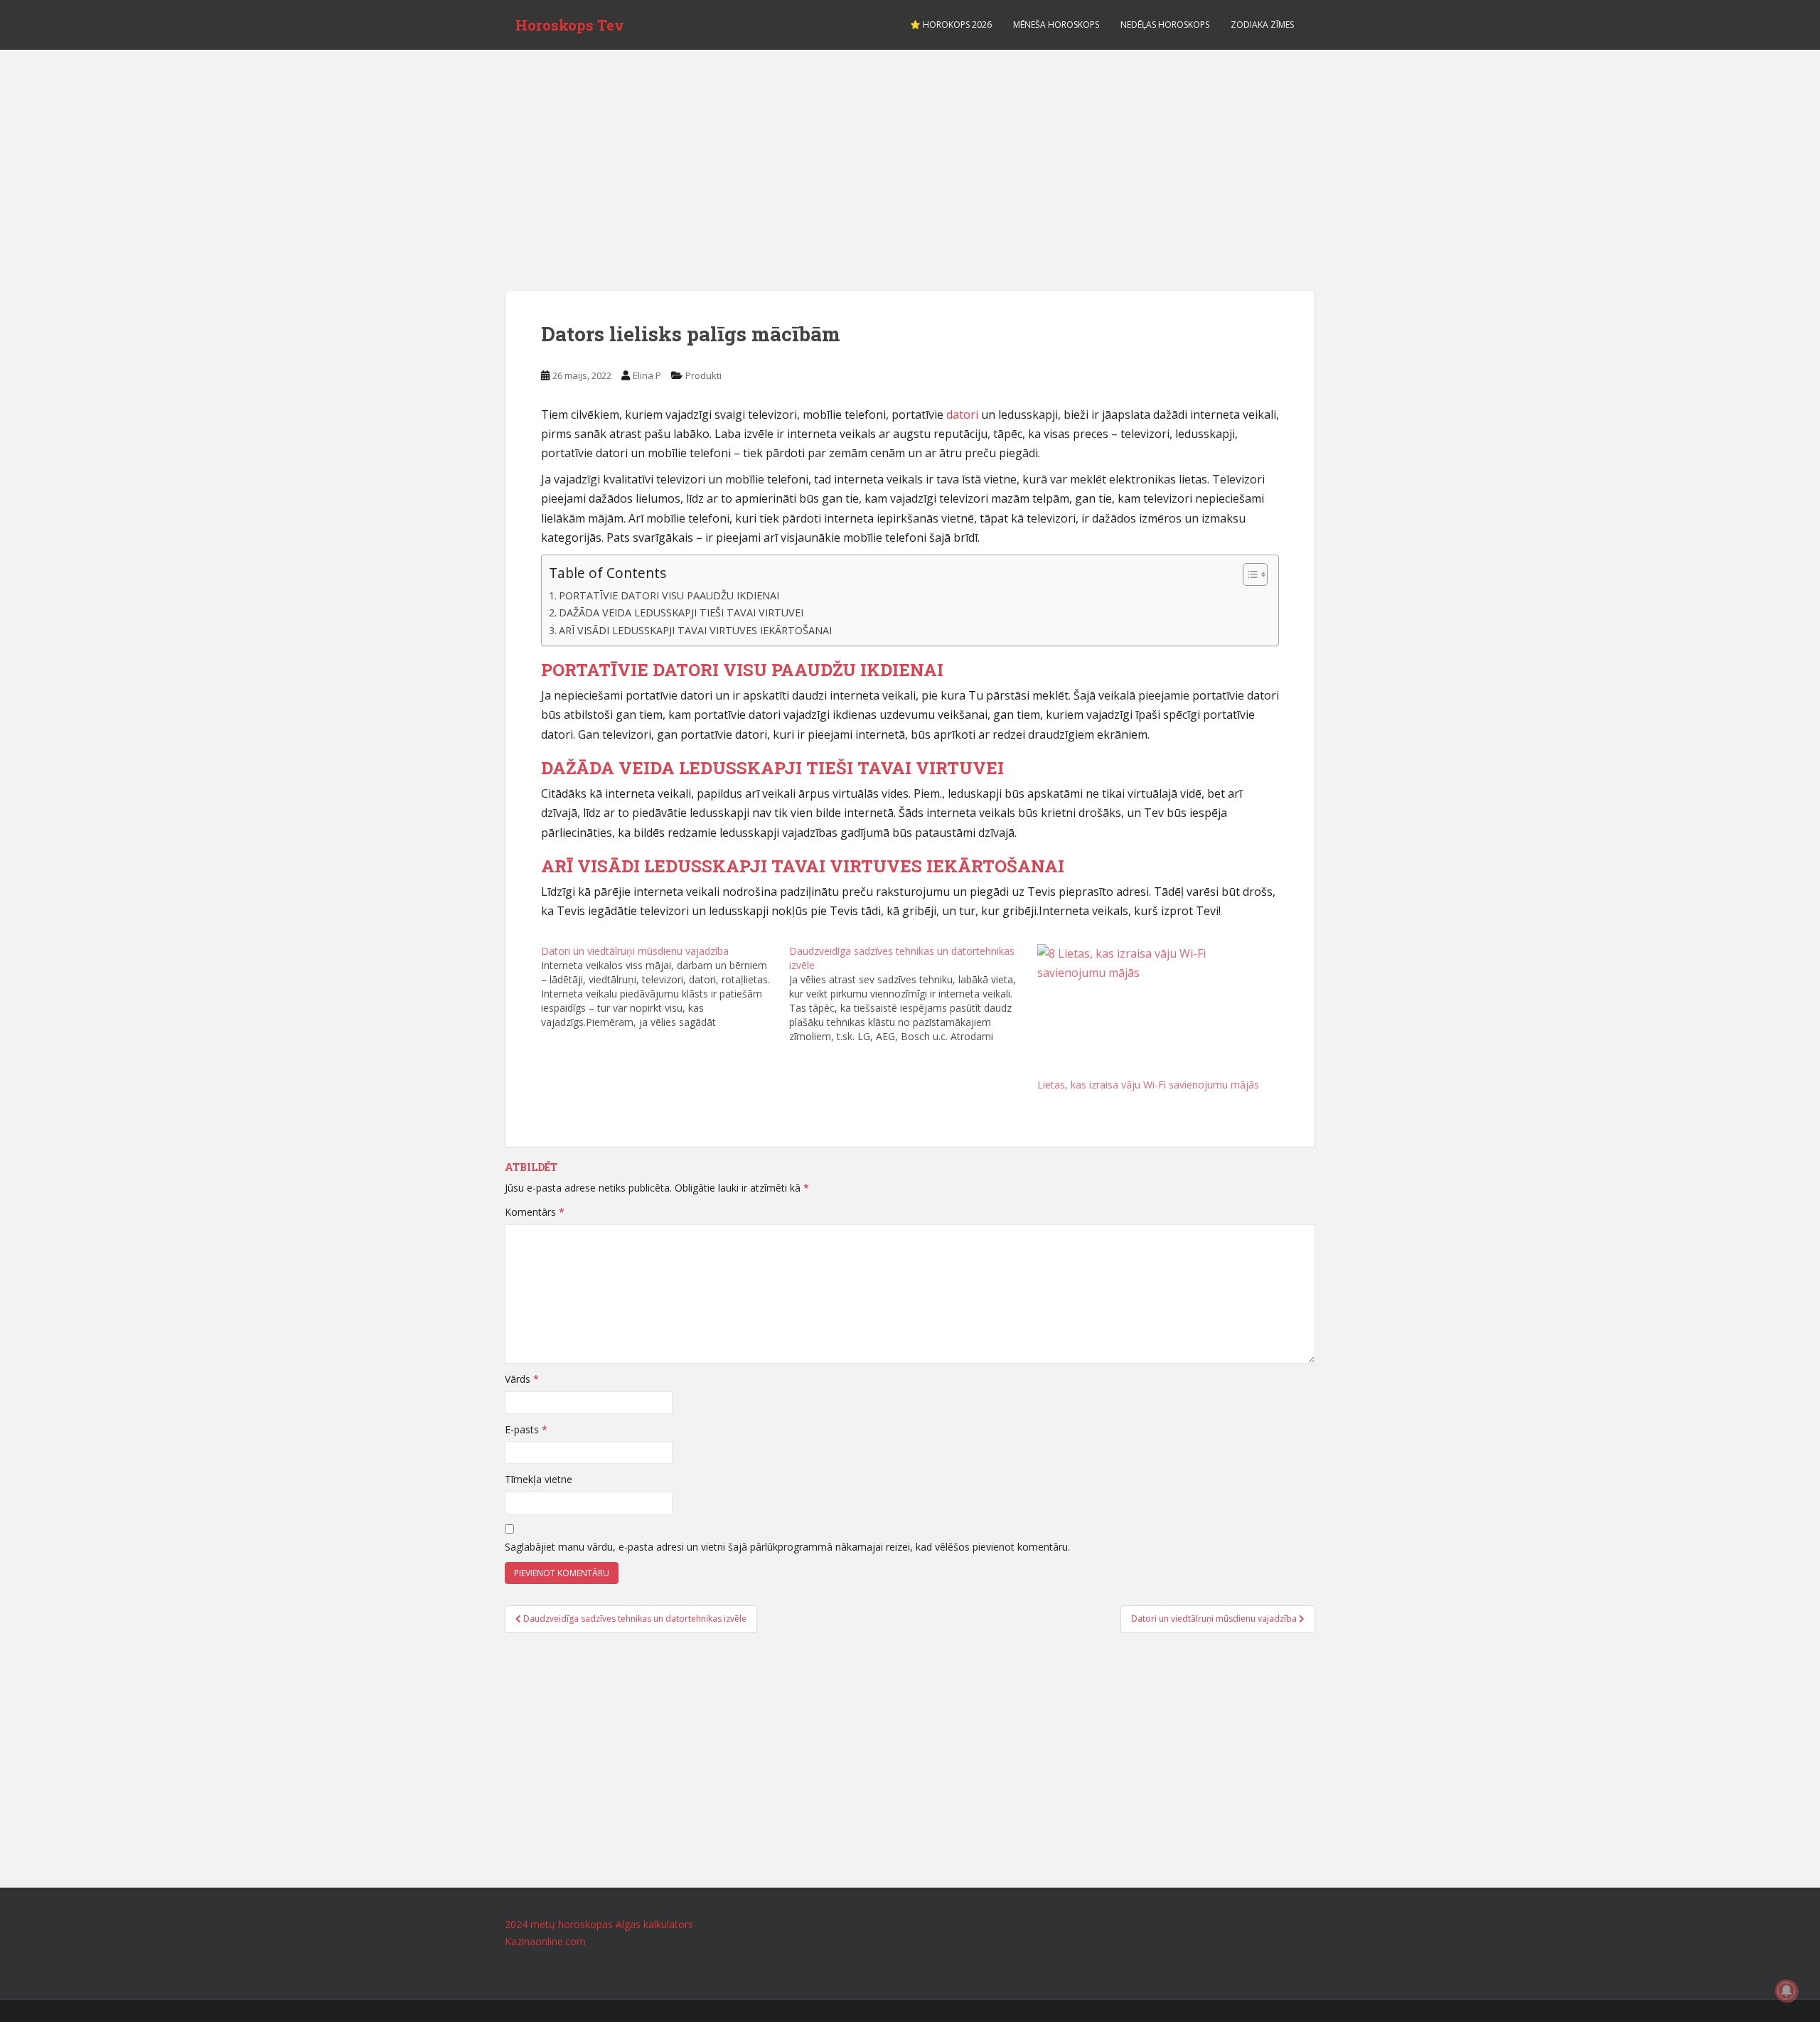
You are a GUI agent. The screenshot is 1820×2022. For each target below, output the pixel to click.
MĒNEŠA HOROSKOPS (1056, 25)
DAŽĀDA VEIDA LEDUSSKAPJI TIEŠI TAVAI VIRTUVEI (681, 613)
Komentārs (535, 1212)
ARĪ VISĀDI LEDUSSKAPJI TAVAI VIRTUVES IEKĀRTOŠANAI (695, 630)
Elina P (647, 375)
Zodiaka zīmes (1262, 25)
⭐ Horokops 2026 (951, 25)
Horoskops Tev (570, 25)
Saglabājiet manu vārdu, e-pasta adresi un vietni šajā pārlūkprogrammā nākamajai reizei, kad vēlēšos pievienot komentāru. (787, 1547)
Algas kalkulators (654, 1924)
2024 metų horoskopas (559, 1924)
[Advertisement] (910, 185)
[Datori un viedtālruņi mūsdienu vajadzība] (665, 987)
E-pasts (526, 1429)
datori (962, 414)
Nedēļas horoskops (1165, 25)
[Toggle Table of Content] (1248, 574)
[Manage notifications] (1787, 1991)
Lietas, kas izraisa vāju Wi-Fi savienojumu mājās (1148, 1085)
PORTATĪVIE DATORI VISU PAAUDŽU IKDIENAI (669, 595)
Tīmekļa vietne (539, 1479)
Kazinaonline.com (545, 1941)
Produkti (703, 375)
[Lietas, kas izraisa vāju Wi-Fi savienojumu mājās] (1154, 1011)
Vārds (522, 1379)
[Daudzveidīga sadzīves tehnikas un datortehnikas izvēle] (913, 994)
